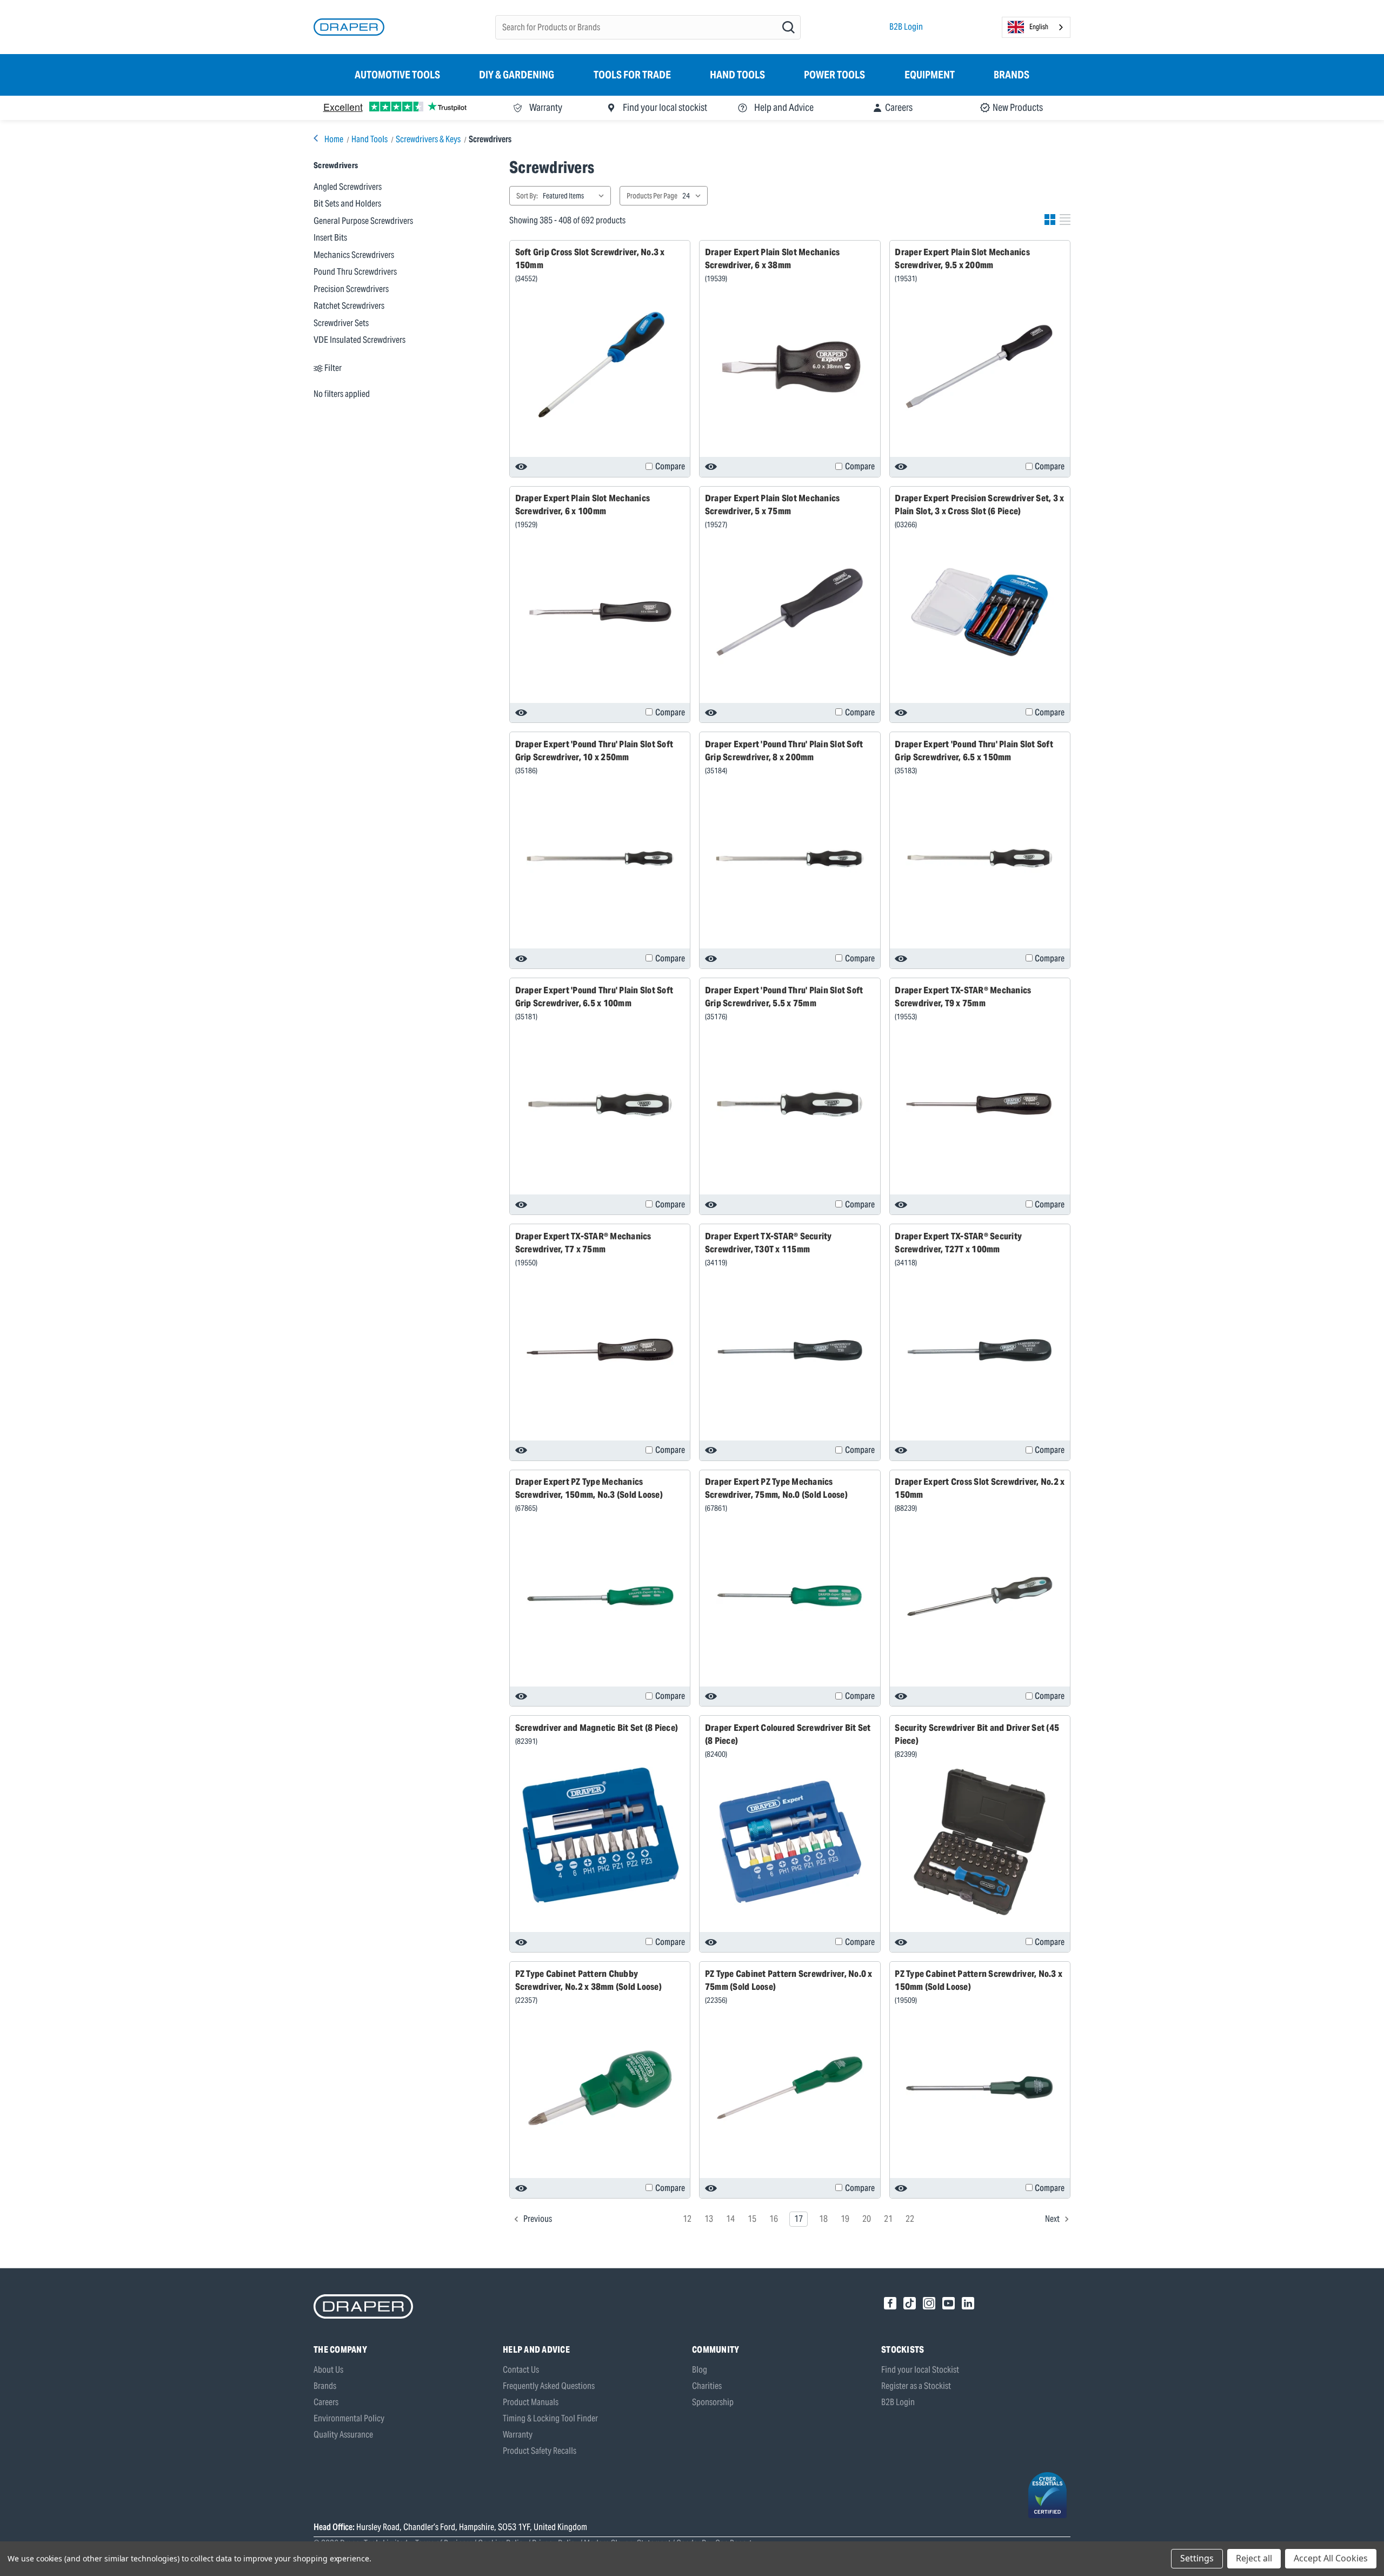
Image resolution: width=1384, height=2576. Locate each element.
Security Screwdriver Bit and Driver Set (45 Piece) (977, 1734)
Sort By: (527, 196)
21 (888, 2219)
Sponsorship (713, 2402)
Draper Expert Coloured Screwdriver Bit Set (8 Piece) (788, 1734)
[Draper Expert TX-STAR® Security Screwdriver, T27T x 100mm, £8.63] (980, 1350)
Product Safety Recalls (540, 2451)
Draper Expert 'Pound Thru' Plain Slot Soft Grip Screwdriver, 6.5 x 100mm (594, 997)
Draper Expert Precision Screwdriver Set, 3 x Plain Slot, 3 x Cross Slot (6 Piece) (979, 504)
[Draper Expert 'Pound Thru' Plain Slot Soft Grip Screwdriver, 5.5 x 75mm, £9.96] (790, 1104)
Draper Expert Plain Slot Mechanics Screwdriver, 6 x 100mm (583, 504)
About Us (328, 2370)
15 (752, 2219)
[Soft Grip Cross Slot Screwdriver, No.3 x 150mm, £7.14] (600, 367)
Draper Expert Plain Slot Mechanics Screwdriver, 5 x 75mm (773, 504)
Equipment (930, 75)
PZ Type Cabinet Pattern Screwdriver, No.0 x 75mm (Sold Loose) (789, 1980)
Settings (1197, 2558)
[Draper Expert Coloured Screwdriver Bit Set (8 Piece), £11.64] (790, 1842)
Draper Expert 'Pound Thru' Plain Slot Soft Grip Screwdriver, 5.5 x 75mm (784, 997)
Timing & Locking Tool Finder (550, 2418)
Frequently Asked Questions (549, 2386)
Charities (707, 2386)
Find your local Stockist (920, 2370)
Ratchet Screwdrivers (349, 306)
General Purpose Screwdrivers (363, 221)
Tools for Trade (632, 75)
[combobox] (1036, 27)
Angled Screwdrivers (348, 187)
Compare (670, 466)
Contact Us (521, 2370)
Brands (1012, 75)
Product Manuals (531, 2402)
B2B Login (906, 27)
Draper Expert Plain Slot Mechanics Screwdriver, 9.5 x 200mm (962, 258)
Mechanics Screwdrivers (354, 255)
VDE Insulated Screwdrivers (360, 340)
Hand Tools (737, 75)
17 (799, 2219)
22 (910, 2219)
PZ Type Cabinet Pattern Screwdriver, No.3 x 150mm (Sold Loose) (979, 1980)
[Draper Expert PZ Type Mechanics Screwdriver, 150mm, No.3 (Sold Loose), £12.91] (600, 1596)
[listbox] (576, 196)
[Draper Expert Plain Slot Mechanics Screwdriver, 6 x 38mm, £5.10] (790, 367)
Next (1053, 2219)
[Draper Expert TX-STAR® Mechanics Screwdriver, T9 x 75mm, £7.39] (980, 1104)
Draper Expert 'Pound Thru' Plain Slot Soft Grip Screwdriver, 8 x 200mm (784, 751)
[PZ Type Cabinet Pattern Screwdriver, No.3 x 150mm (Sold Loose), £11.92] (980, 2088)
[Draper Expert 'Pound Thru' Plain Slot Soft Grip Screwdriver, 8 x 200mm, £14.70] (790, 858)
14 (730, 2219)
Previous (537, 2219)
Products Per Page (652, 196)
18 (823, 2219)
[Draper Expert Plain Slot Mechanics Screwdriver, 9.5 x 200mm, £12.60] (980, 367)
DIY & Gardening (517, 75)
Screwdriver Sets (341, 323)
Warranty (518, 2435)
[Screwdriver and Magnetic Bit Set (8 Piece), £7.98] (600, 1835)
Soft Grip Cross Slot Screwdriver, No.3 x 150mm (590, 258)
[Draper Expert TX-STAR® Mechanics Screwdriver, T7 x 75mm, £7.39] (600, 1350)
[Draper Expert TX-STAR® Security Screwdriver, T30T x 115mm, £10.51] (790, 1350)
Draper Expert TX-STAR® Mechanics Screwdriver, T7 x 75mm (583, 1243)
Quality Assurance (343, 2435)
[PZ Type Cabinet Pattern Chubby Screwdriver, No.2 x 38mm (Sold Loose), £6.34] (600, 2088)
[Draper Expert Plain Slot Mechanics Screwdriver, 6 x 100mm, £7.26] (600, 612)
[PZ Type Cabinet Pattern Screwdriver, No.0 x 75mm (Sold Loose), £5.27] (790, 2088)
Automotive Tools (397, 75)
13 (709, 2219)
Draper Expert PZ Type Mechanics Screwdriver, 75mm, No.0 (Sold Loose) (776, 1488)
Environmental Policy (349, 2418)
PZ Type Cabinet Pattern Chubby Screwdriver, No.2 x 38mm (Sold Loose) (588, 1980)
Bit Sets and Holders (347, 203)
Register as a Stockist (916, 2386)
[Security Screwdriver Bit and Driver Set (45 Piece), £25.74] (980, 1842)
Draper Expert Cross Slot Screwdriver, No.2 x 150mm (980, 1488)
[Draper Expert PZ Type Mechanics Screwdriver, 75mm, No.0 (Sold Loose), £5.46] (790, 1596)
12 (687, 2219)
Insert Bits (330, 237)
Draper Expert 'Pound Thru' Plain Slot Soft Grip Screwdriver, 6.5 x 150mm (974, 751)
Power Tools (834, 75)
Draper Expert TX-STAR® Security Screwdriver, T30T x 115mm (768, 1243)
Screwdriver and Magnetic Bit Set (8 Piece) (597, 1728)
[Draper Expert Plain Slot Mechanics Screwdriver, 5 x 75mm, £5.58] (790, 612)
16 (774, 2219)
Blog (700, 2370)
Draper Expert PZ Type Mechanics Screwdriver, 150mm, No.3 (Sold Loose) (589, 1488)
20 (867, 2219)
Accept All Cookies (1331, 2558)
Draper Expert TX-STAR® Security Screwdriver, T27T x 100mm (958, 1243)
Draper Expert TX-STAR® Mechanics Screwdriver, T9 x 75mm (963, 997)
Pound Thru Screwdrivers (355, 271)
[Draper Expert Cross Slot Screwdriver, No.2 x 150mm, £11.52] (980, 1596)
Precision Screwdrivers (351, 289)
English (1039, 27)
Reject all (1254, 2558)
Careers (326, 2402)
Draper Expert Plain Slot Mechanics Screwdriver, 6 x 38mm (773, 258)
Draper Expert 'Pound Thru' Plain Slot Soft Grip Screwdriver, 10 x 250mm (594, 751)
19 (845, 2219)
